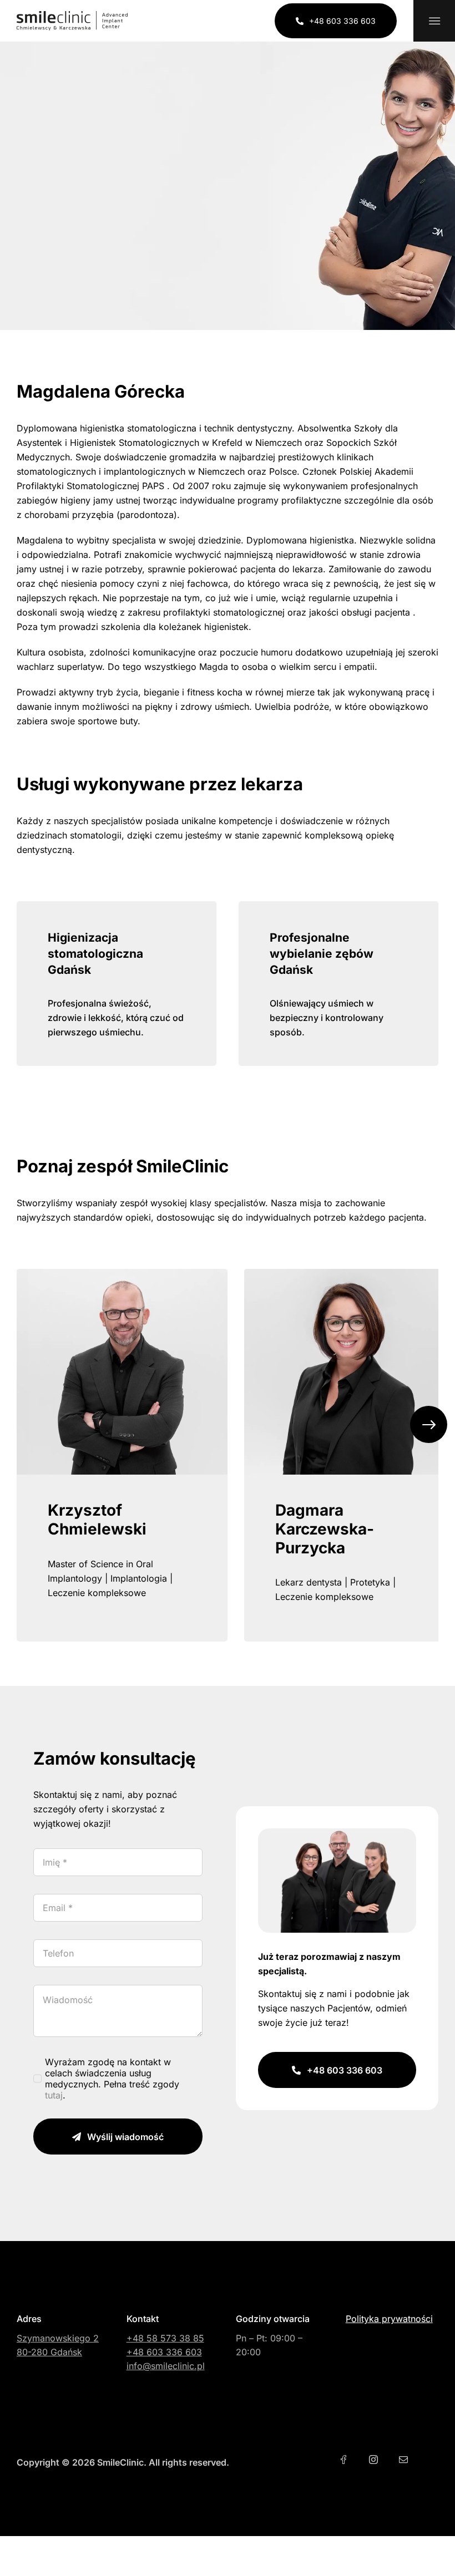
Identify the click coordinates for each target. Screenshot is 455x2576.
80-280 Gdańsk (49, 2352)
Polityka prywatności (389, 2319)
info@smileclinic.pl (166, 2366)
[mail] (403, 2460)
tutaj (54, 2095)
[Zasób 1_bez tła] (72, 16)
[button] (429, 1424)
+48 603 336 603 (164, 2352)
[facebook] (343, 2460)
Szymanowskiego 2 (58, 2338)
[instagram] (373, 2460)
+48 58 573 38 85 (165, 2338)
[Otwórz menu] (434, 21)
